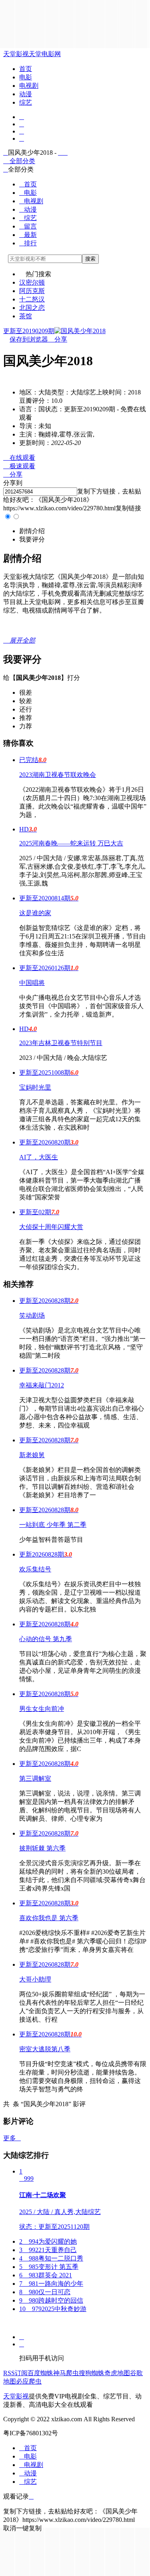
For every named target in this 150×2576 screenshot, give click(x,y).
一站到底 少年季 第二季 (53, 1525)
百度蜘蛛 (40, 2373)
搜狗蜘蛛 (92, 2373)
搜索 (90, 259)
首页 (26, 69)
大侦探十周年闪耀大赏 (51, 1227)
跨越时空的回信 (51, 2300)
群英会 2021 (46, 2275)
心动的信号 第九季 (46, 1639)
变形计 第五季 (49, 2267)
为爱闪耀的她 (48, 2241)
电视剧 (29, 86)
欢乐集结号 (35, 1569)
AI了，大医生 (39, 1157)
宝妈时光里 (35, 1087)
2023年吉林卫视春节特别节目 (61, 1043)
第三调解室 (35, 1778)
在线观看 (19, 458)
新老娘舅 (32, 1455)
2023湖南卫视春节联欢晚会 (58, 775)
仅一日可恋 (45, 2292)
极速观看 (19, 466)
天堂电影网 (45, 54)
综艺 (26, 102)
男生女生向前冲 (42, 1709)
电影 (26, 77)
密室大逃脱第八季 (45, 2049)
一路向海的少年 (51, 2284)
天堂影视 (16, 54)
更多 (12, 2138)
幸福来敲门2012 (42, 1385)
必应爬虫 (29, 2381)
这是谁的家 (35, 913)
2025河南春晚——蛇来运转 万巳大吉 (71, 843)
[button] (32, 531)
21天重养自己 (48, 2250)
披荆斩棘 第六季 (42, 1848)
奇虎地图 (117, 2373)
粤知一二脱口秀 (51, 2258)
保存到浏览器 (29, 339)
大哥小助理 (35, 1979)
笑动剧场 (32, 1315)
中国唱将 (32, 983)
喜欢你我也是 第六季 (49, 1918)
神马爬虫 (66, 2373)
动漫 (26, 94)
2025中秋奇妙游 (53, 2309)
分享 (58, 339)
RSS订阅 (15, 2373)
